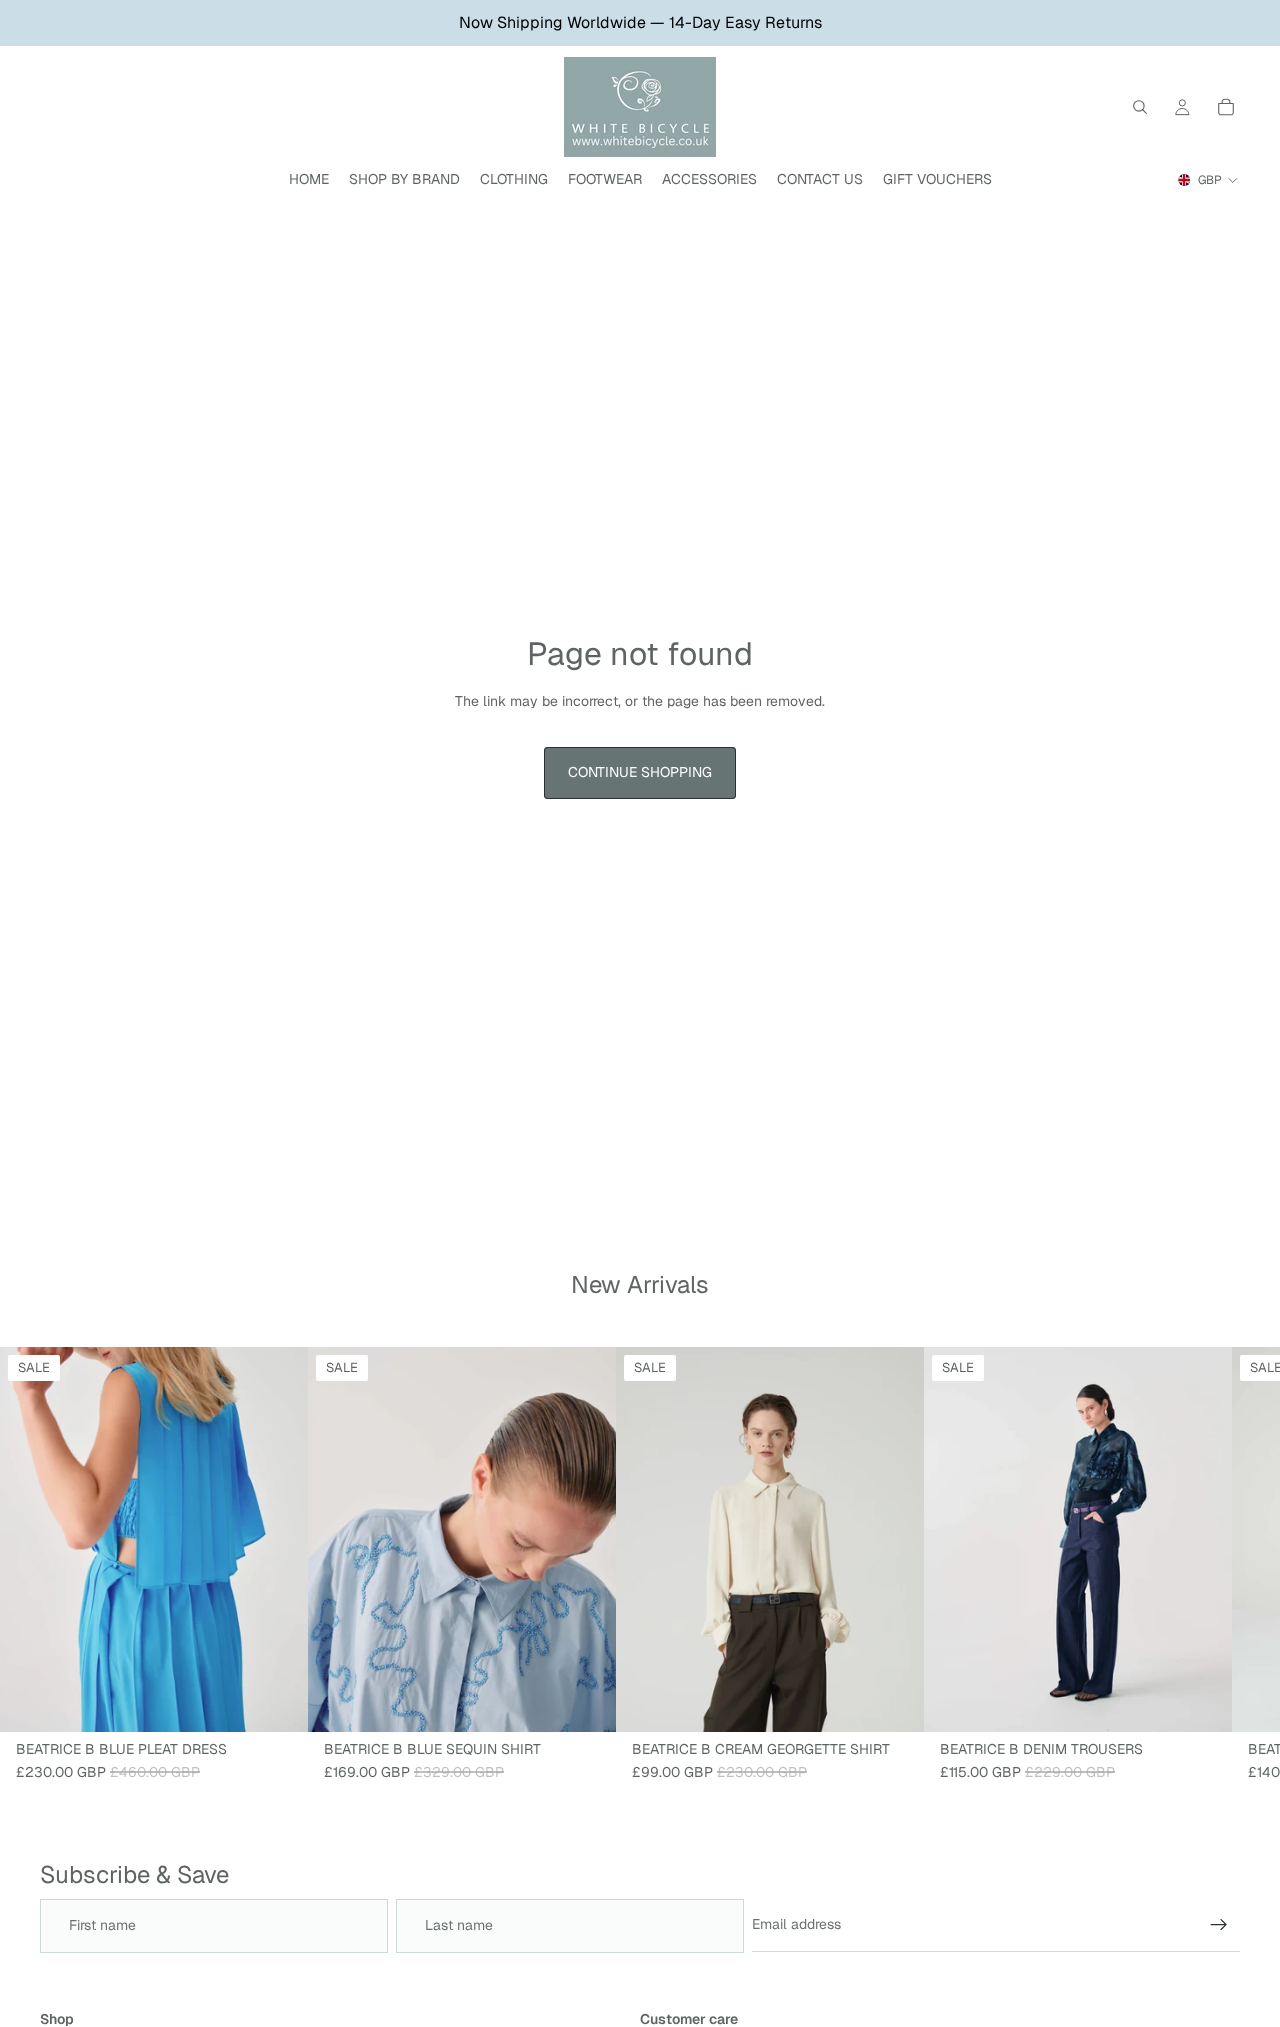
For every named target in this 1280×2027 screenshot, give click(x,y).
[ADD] (585, 1701)
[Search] (1140, 107)
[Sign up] (1219, 1925)
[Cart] (1226, 107)
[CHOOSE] (277, 1701)
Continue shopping (640, 772)
